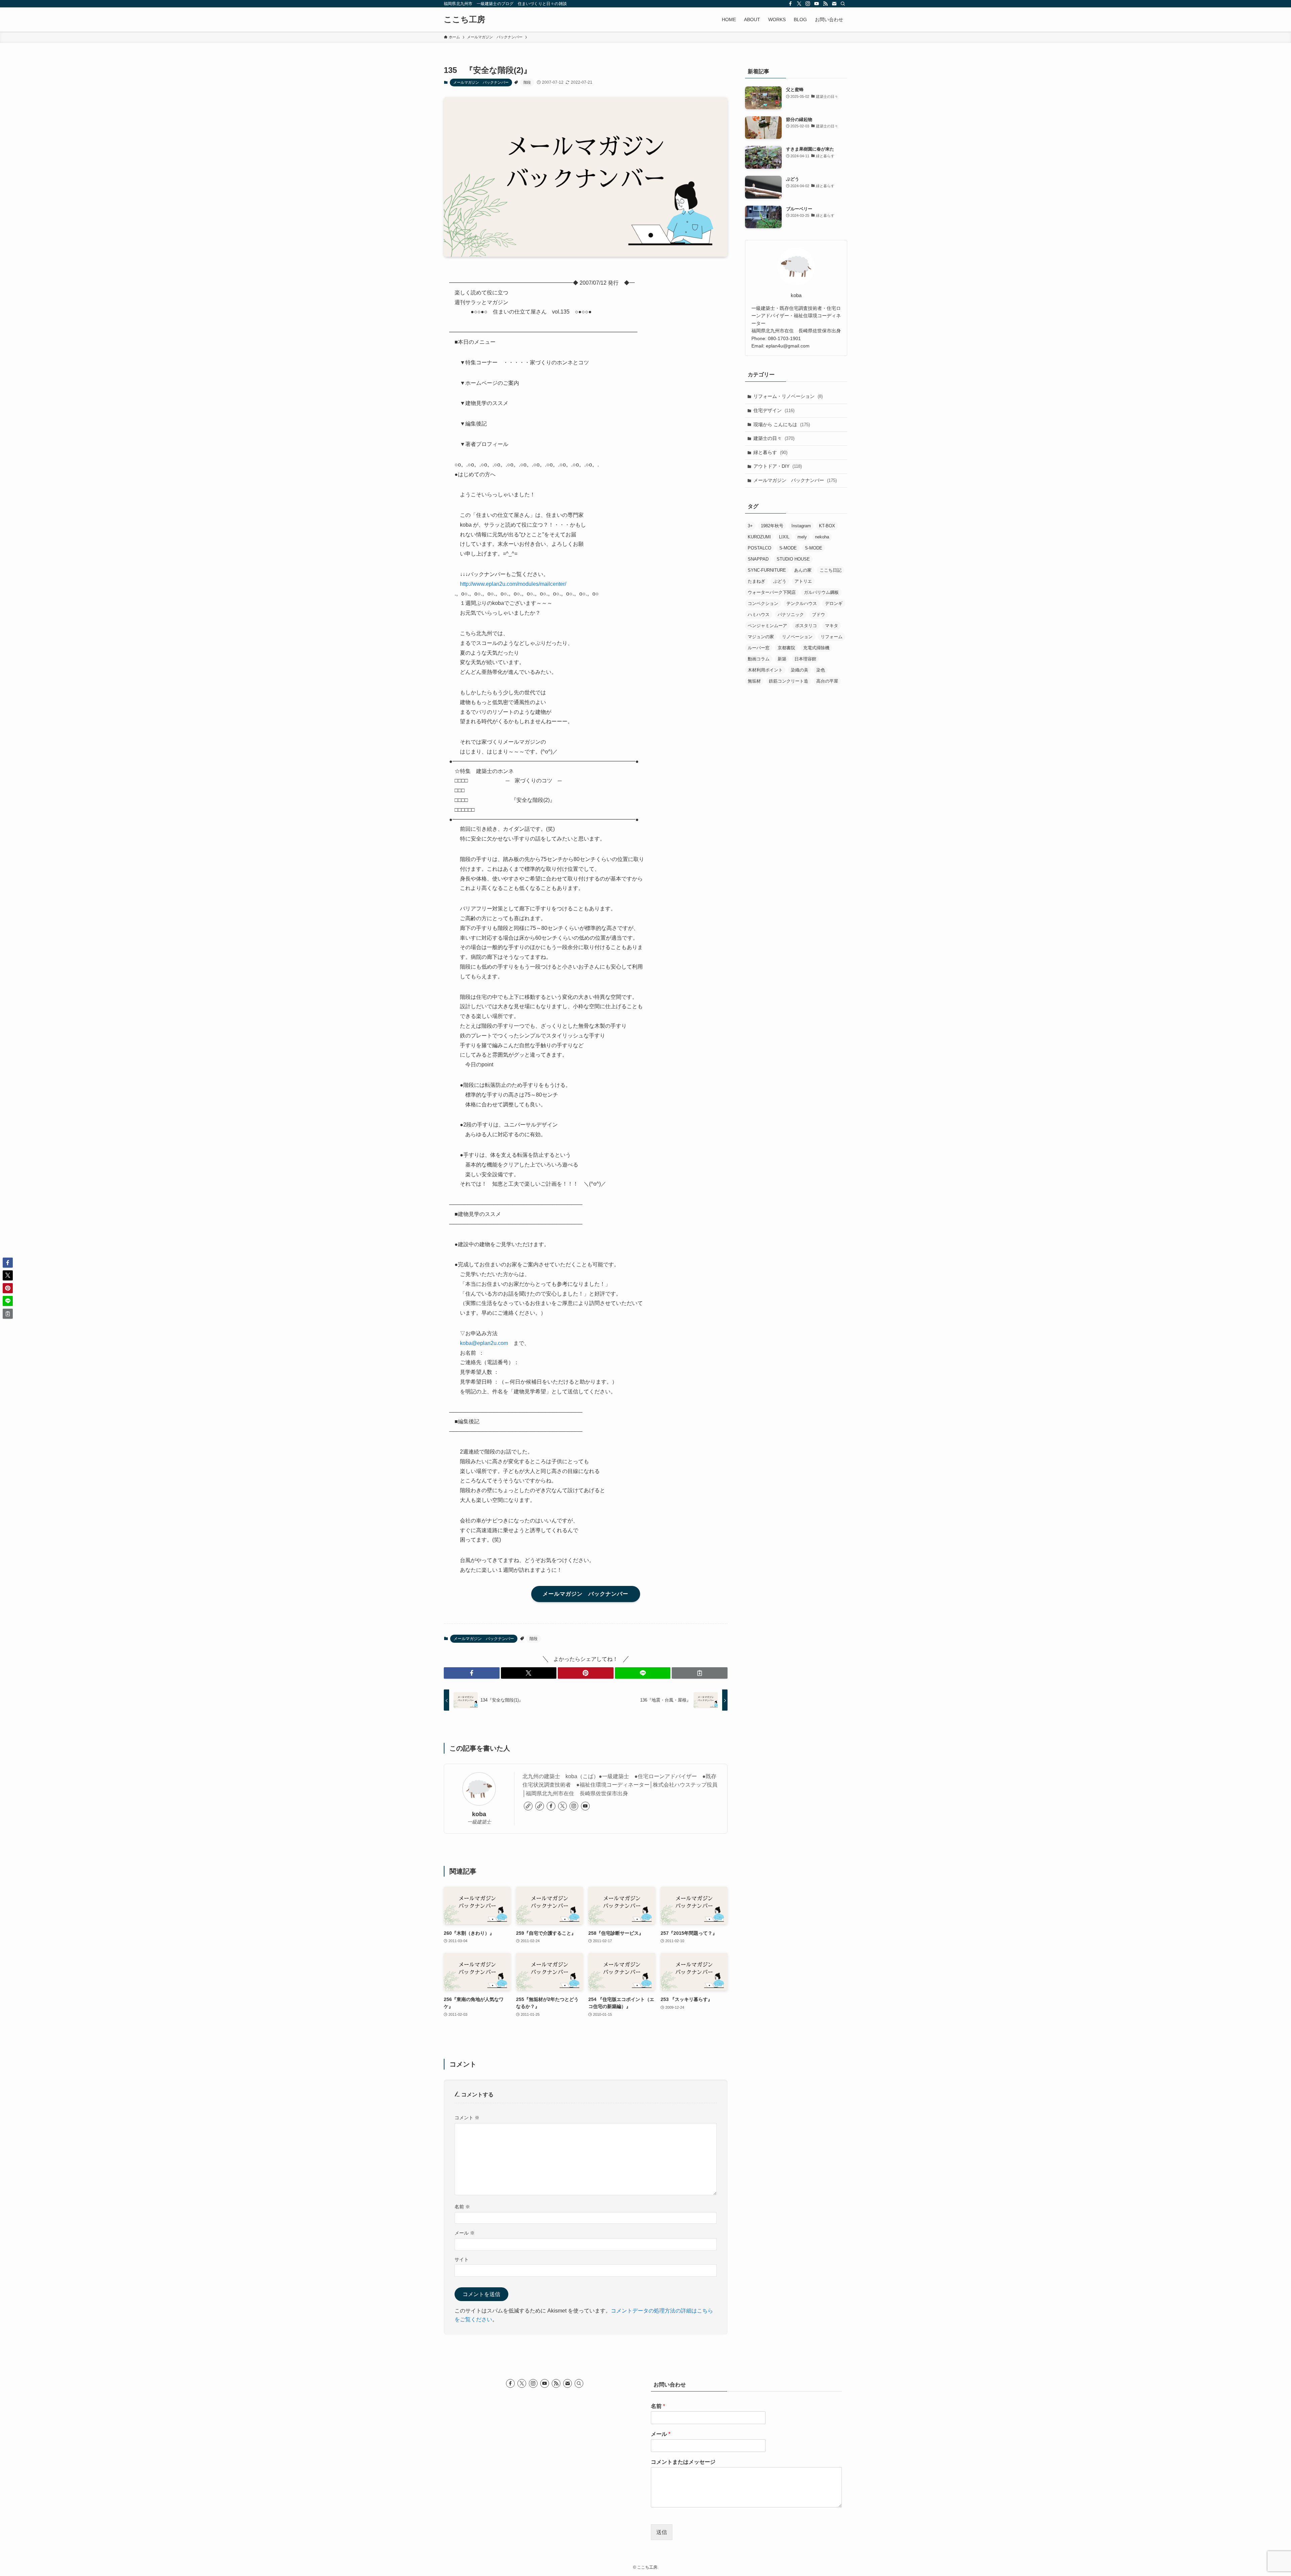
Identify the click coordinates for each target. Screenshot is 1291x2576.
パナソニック (791, 615)
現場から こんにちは (782, 424)
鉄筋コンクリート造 (789, 681)
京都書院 (786, 648)
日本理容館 (805, 659)
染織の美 (799, 670)
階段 (527, 82)
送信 (662, 2532)
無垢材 (754, 681)
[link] (528, 1806)
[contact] (834, 4)
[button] (472, 1673)
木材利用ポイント (765, 670)
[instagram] (808, 4)
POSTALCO (759, 548)
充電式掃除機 (816, 648)
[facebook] (790, 4)
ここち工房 (464, 19)
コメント (467, 2118)
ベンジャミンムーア (767, 626)
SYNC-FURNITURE (767, 570)
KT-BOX (827, 526)
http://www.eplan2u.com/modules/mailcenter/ (513, 584)
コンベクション (763, 603)
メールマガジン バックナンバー (481, 82)
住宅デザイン (774, 410)
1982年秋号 (772, 526)
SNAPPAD (758, 559)
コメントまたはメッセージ (683, 2462)
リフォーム (832, 637)
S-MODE (788, 548)
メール (465, 2233)
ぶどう (780, 581)
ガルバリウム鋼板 (821, 592)
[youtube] (817, 4)
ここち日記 (831, 570)
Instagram (801, 526)
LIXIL (784, 537)
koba (479, 1814)
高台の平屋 (827, 681)
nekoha (822, 537)
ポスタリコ (806, 626)
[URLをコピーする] (700, 1673)
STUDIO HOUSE (793, 559)
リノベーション (797, 637)
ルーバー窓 (759, 648)
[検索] (843, 4)
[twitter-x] (799, 4)
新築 (782, 659)
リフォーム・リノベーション (788, 396)
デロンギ (834, 603)
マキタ (832, 626)
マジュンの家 (761, 637)
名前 (462, 2207)
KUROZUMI (759, 537)
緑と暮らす (770, 452)
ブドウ (818, 615)
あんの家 (803, 570)
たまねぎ (756, 581)
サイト (462, 2259)
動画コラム (759, 659)
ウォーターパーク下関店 (772, 592)
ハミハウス (759, 615)
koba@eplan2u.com (484, 1343)
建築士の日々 (774, 438)
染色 (821, 670)
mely (802, 537)
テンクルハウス (802, 603)
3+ (750, 526)
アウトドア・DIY (778, 466)
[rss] (825, 4)
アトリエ (803, 581)
